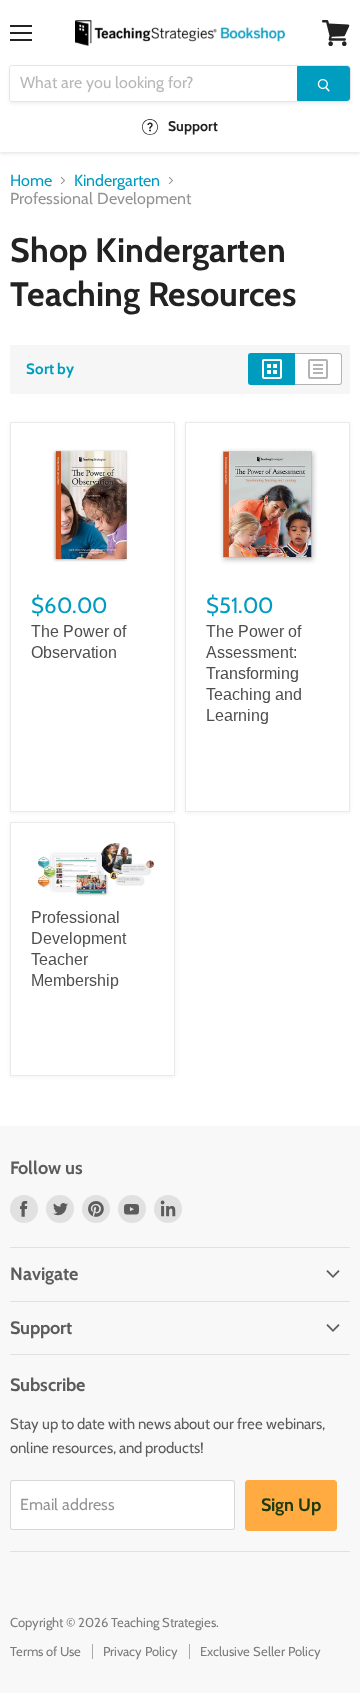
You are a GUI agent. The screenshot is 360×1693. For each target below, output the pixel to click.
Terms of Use (45, 1651)
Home (31, 181)
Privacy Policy (140, 1651)
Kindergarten (117, 181)
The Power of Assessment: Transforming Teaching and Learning (254, 673)
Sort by (50, 369)
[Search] (323, 83)
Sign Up (291, 1505)
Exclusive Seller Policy (260, 1651)
